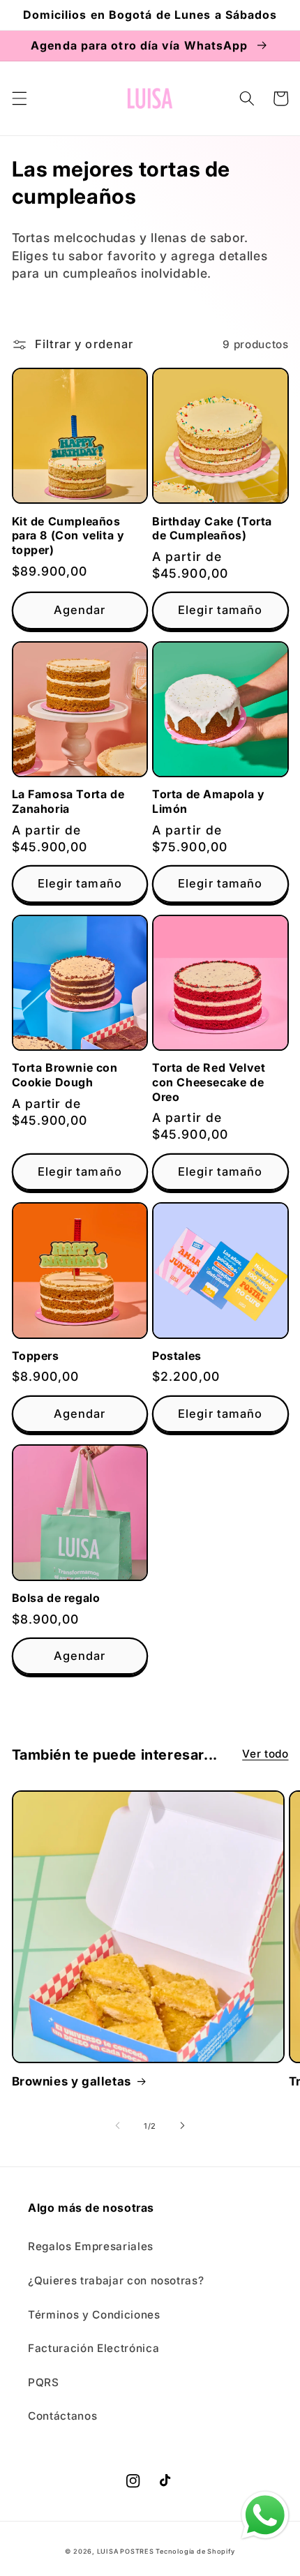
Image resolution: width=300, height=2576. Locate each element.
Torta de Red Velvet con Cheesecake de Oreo (209, 1082)
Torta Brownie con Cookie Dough (65, 1075)
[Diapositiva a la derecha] (182, 2126)
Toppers (36, 1356)
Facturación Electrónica (93, 2348)
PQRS (44, 2382)
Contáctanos (62, 2416)
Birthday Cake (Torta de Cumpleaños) (212, 529)
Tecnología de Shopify (195, 2551)
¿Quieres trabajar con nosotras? (116, 2281)
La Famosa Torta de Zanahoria (68, 801)
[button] (19, 98)
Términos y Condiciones (94, 2315)
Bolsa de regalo (56, 1598)
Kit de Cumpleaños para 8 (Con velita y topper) (68, 536)
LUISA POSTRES (127, 2551)
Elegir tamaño (220, 610)
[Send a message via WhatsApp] (265, 2515)
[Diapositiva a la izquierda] (118, 2126)
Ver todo (265, 1754)
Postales (177, 1356)
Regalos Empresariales (91, 2246)
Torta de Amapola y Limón (209, 801)
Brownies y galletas (72, 2081)
